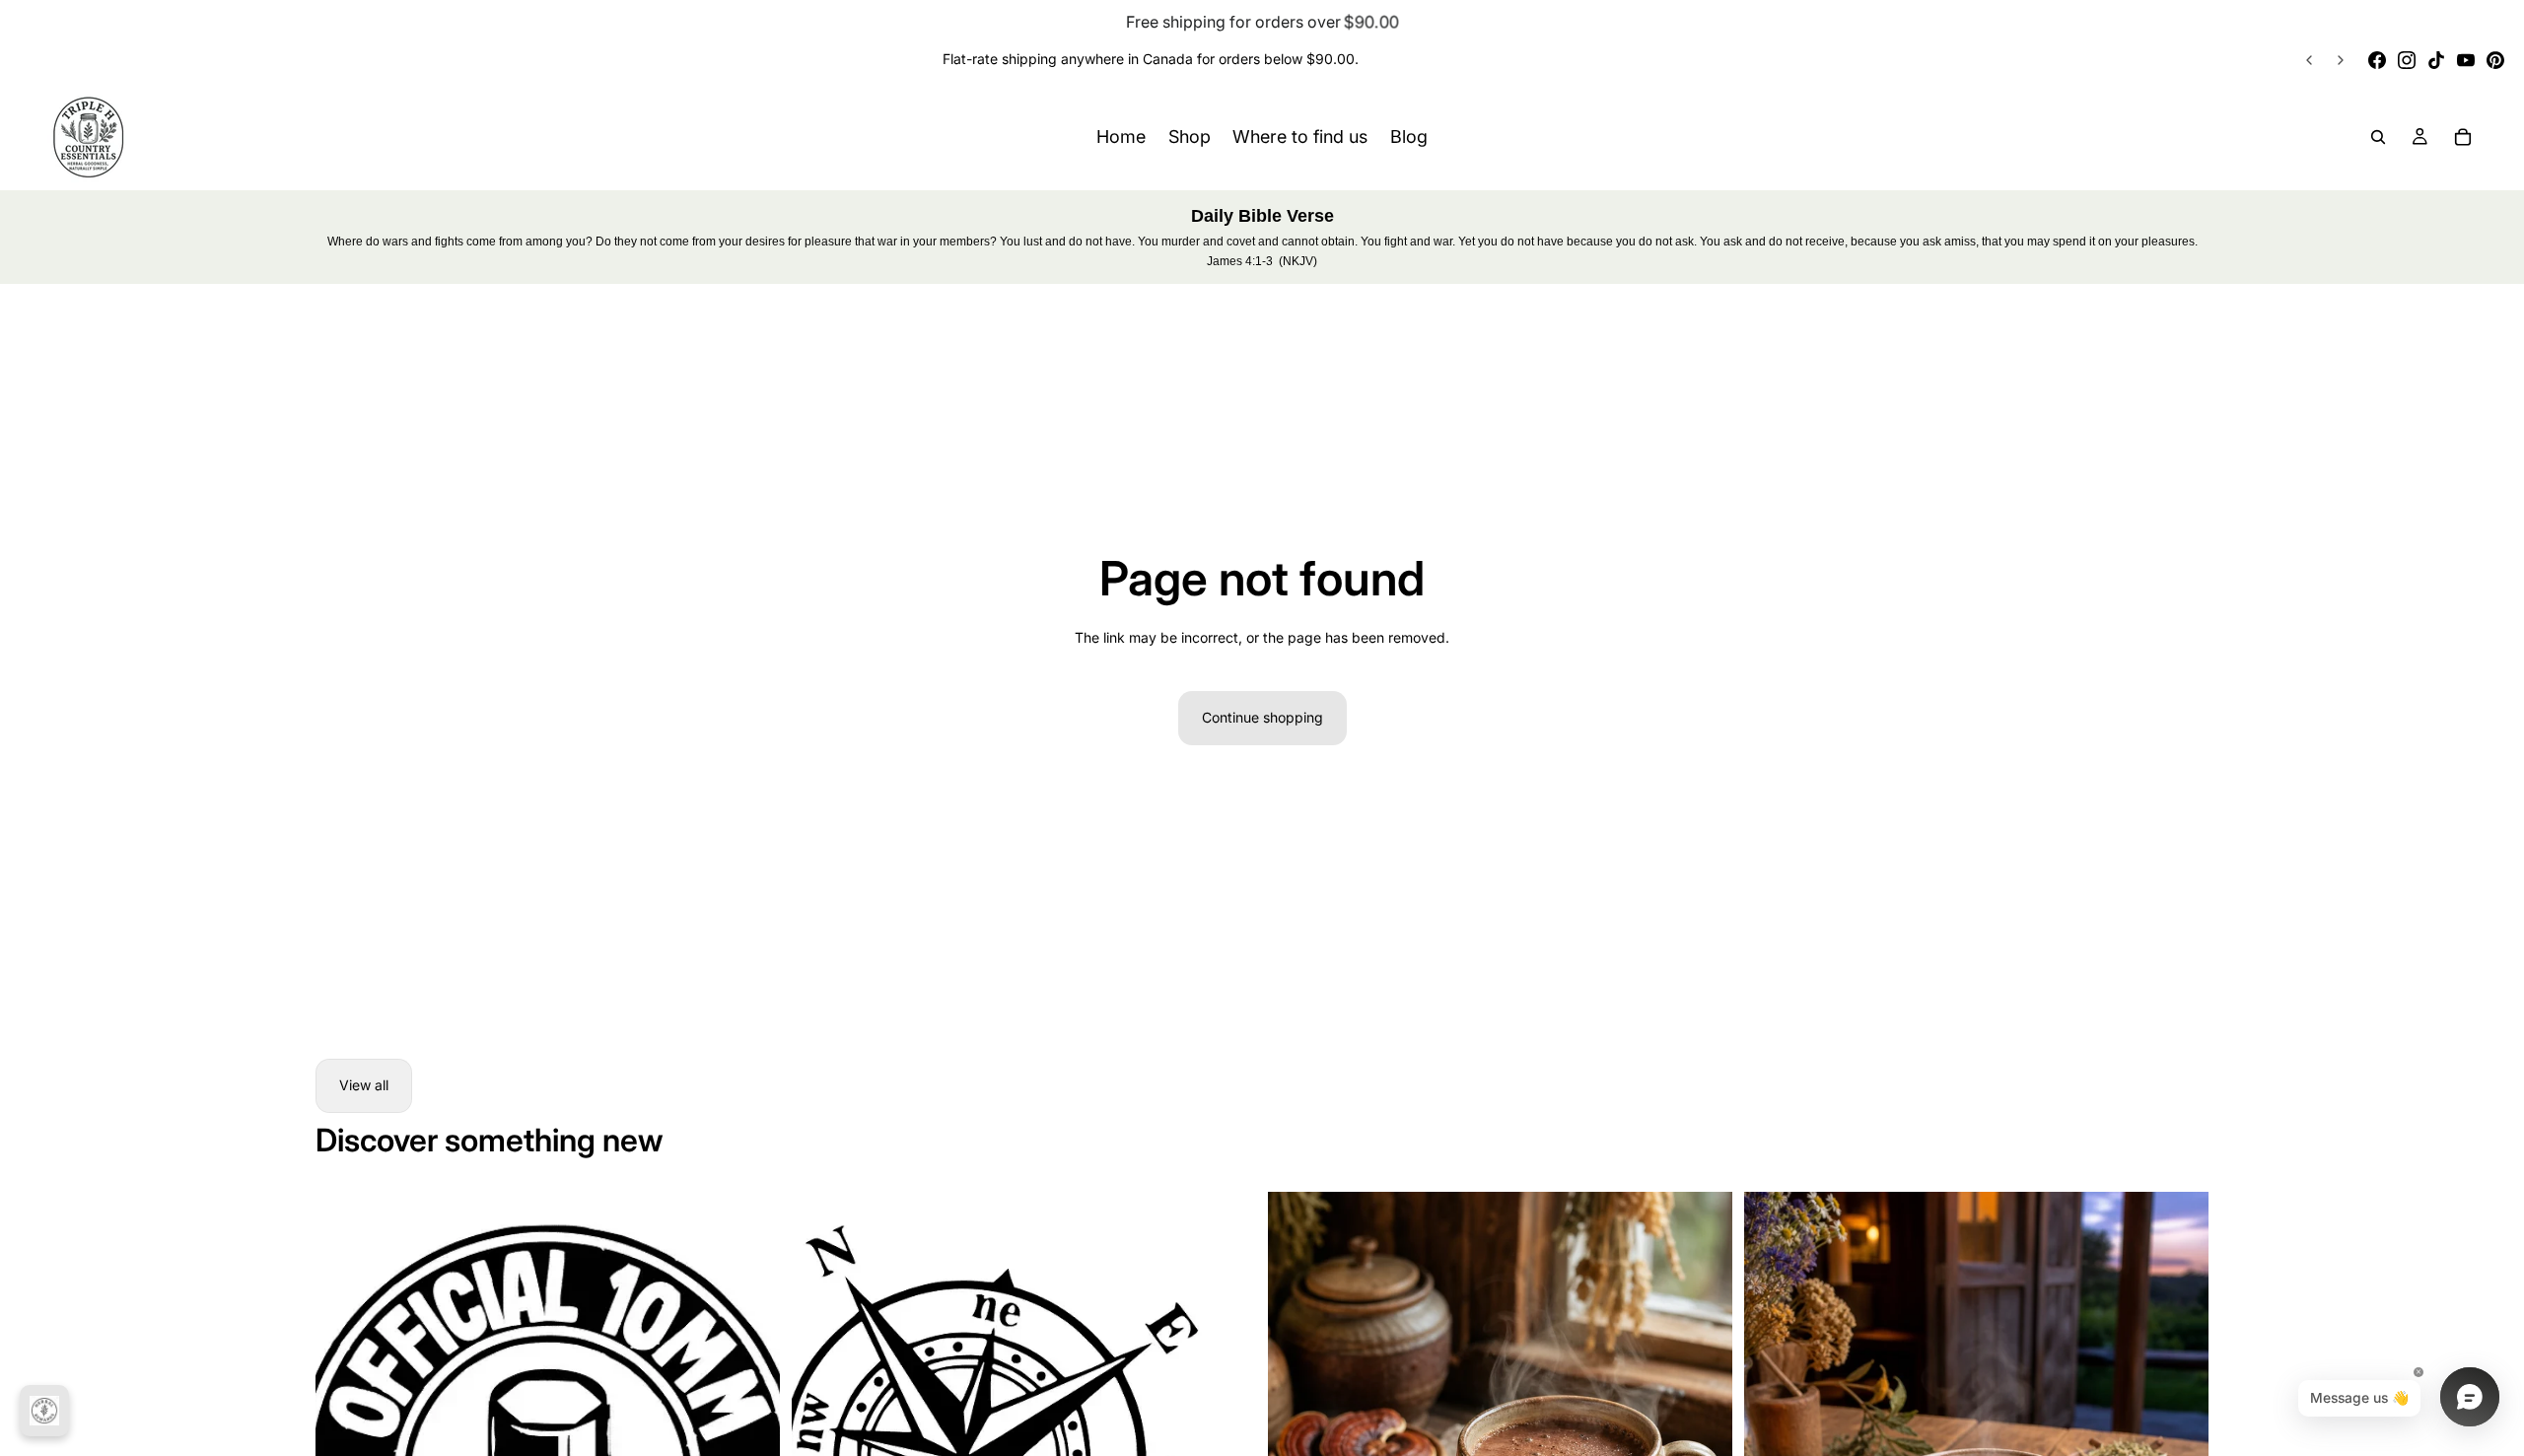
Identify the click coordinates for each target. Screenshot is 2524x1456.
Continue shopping (1262, 717)
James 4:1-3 (1240, 261)
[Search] (2378, 137)
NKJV (1298, 261)
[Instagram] (2407, 60)
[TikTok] (2436, 60)
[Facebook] (2377, 60)
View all (364, 1085)
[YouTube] (2466, 60)
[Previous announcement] (2309, 60)
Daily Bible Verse (1262, 216)
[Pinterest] (2495, 60)
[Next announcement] (2341, 60)
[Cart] (2463, 137)
